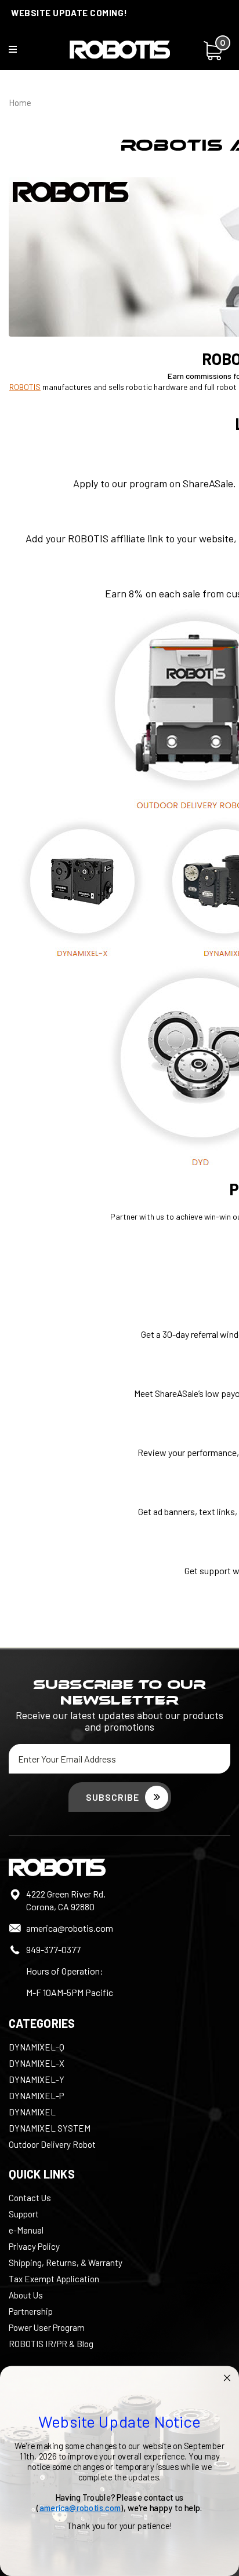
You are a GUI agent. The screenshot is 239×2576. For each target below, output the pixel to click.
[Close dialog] (227, 2378)
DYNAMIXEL (32, 2112)
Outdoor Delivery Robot (52, 2144)
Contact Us (30, 2198)
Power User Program (47, 2327)
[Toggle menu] (20, 52)
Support (24, 2214)
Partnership (31, 2311)
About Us (26, 2295)
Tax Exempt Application (54, 2279)
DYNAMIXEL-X (37, 2063)
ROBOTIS (25, 387)
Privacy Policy (34, 2246)
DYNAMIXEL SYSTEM (50, 2128)
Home (20, 103)
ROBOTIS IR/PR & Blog (51, 2344)
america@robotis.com (70, 1928)
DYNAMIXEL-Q (37, 2047)
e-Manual (26, 2230)
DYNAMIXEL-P (36, 2096)
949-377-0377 (53, 1949)
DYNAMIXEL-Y (37, 2079)
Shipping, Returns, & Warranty (66, 2263)
